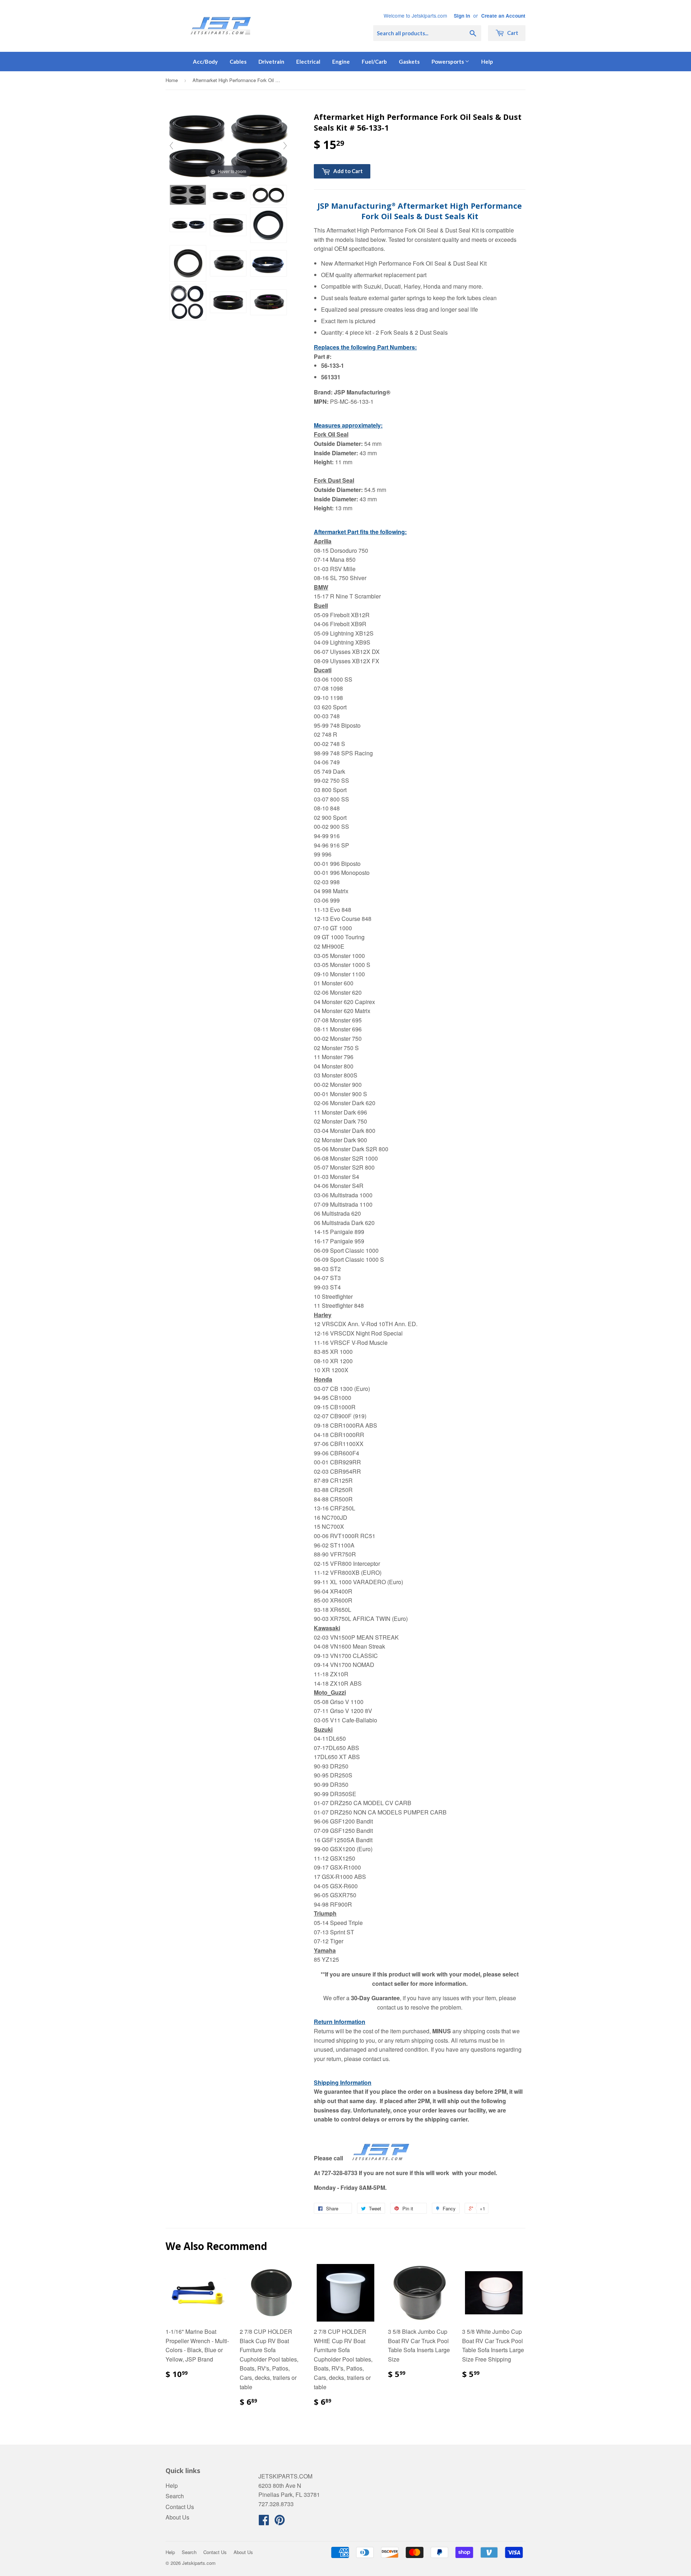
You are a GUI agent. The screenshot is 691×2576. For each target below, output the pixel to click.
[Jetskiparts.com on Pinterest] (280, 2522)
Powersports (448, 62)
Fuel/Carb (374, 62)
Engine (341, 62)
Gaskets (409, 62)
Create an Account (503, 16)
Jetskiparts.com (199, 2563)
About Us (177, 2517)
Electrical (308, 62)
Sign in (462, 16)
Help (487, 62)
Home (172, 80)
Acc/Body (205, 62)
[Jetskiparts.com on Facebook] (264, 2522)
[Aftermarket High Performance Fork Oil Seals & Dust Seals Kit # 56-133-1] (188, 195)
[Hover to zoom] (228, 145)
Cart (512, 33)
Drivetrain (271, 62)
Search (175, 2496)
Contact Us (180, 2507)
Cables (238, 62)
